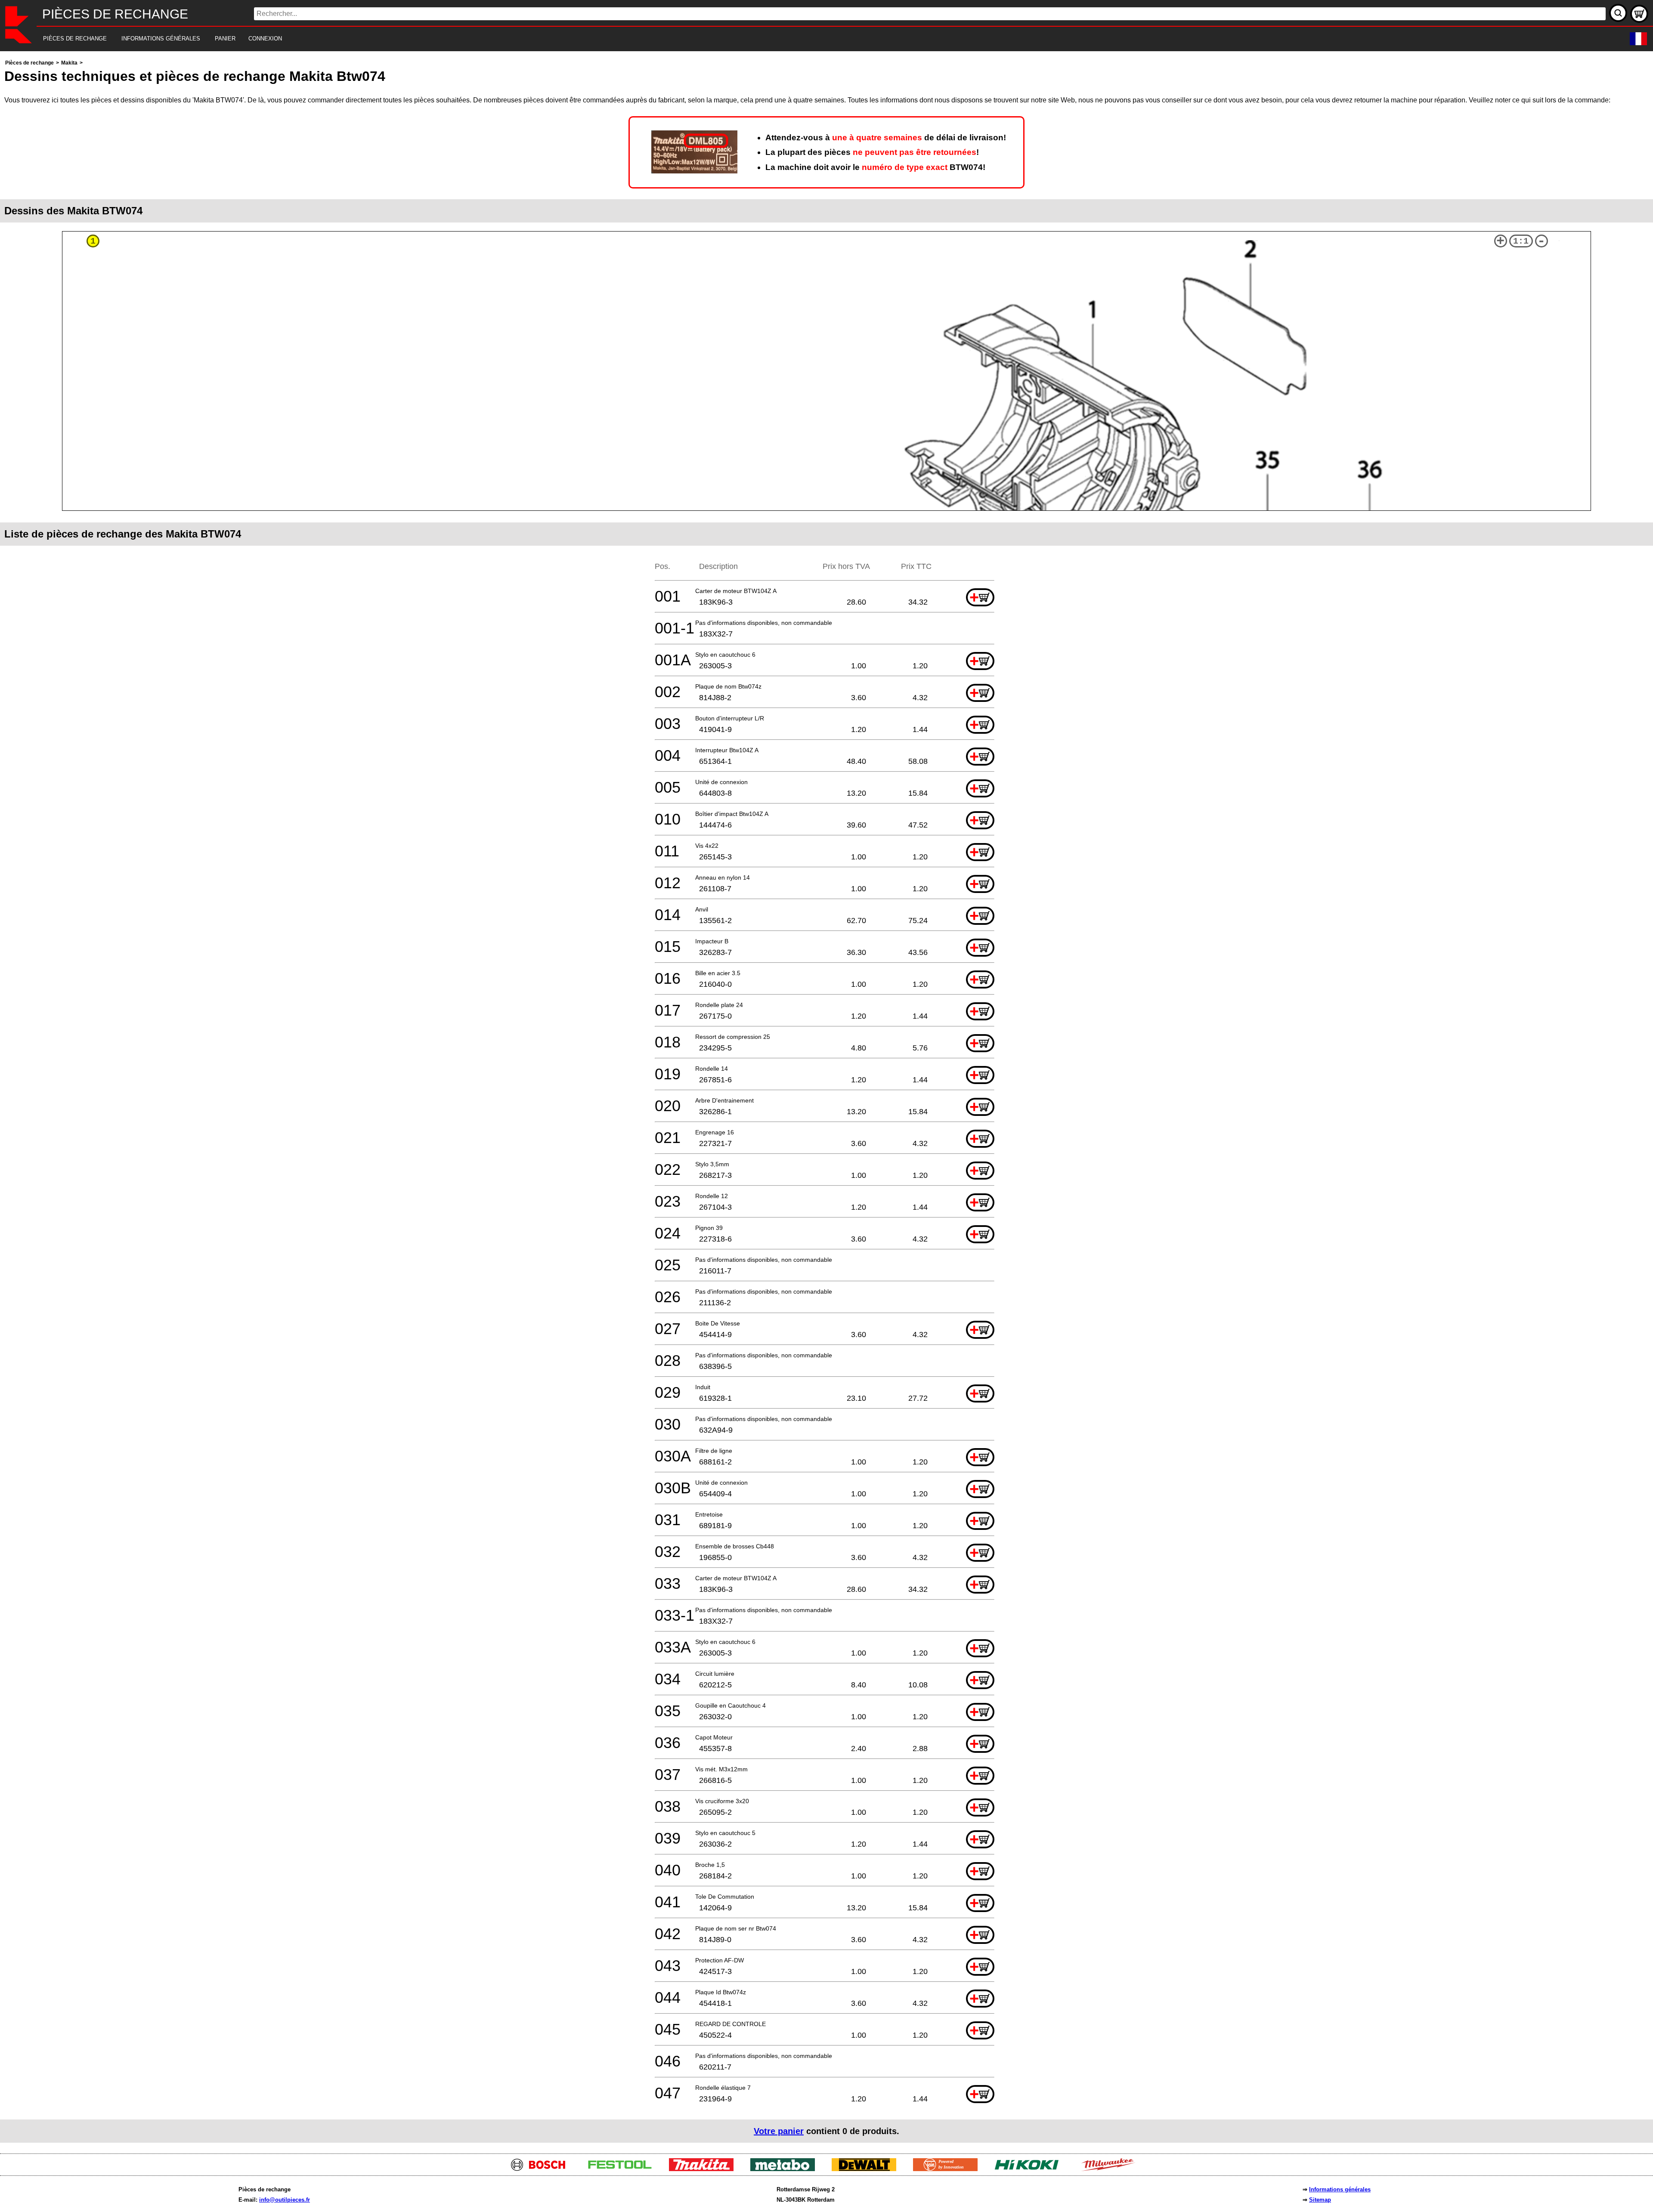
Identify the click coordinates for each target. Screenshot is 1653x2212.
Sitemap (1320, 2200)
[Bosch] (542, 2169)
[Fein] (949, 2169)
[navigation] (815, 39)
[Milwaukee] (1111, 2169)
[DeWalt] (867, 2169)
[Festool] (623, 2169)
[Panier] (1639, 14)
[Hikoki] (1030, 2169)
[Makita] (704, 2169)
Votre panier (779, 2131)
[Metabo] (786, 2169)
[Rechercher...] (1618, 13)
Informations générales (1340, 2189)
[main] (826, 1100)
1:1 (1521, 241)
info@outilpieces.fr (285, 2200)
